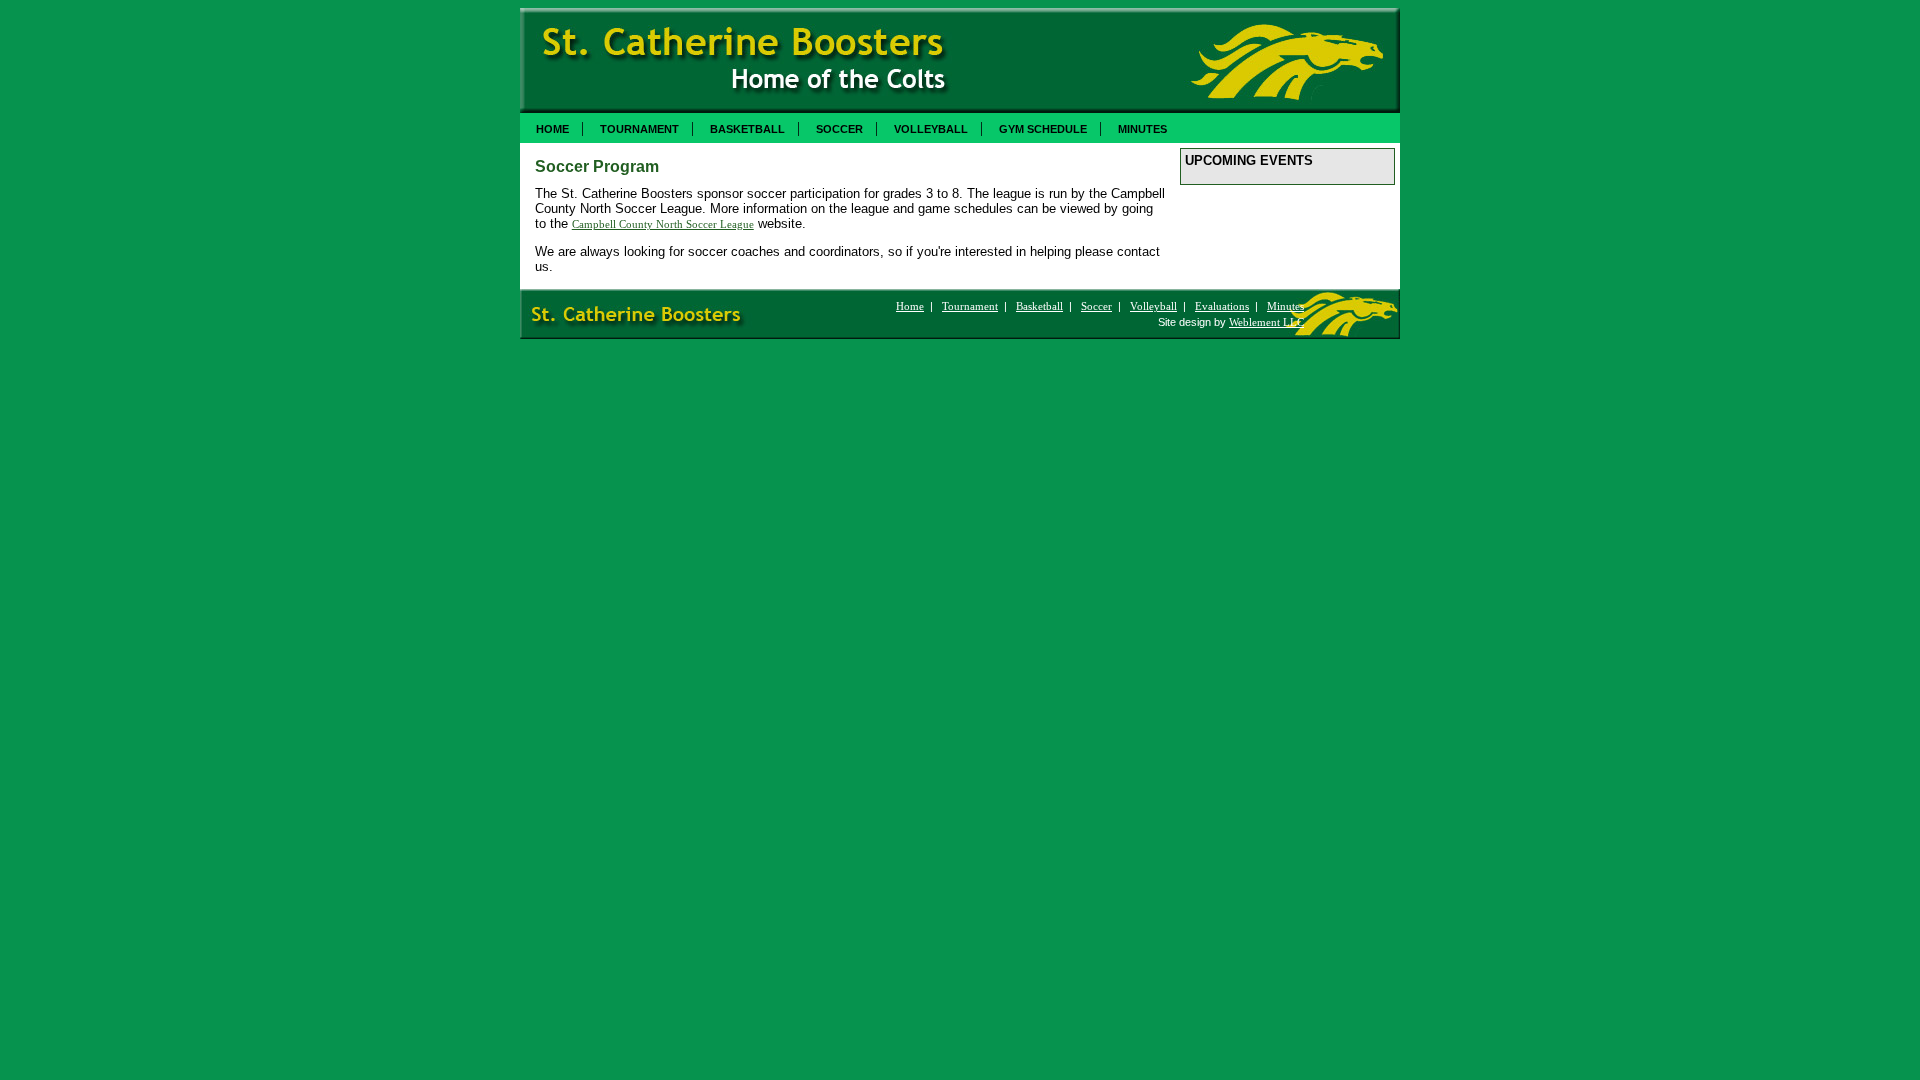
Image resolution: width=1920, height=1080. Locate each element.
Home (910, 306)
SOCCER (839, 129)
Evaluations (1222, 306)
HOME (552, 129)
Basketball (1039, 306)
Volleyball (1153, 306)
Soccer (1096, 306)
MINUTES (1142, 129)
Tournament (970, 306)
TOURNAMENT (639, 129)
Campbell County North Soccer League (663, 224)
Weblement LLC (1266, 322)
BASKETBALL (747, 129)
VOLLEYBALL (931, 129)
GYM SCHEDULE (1043, 129)
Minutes (1285, 306)
